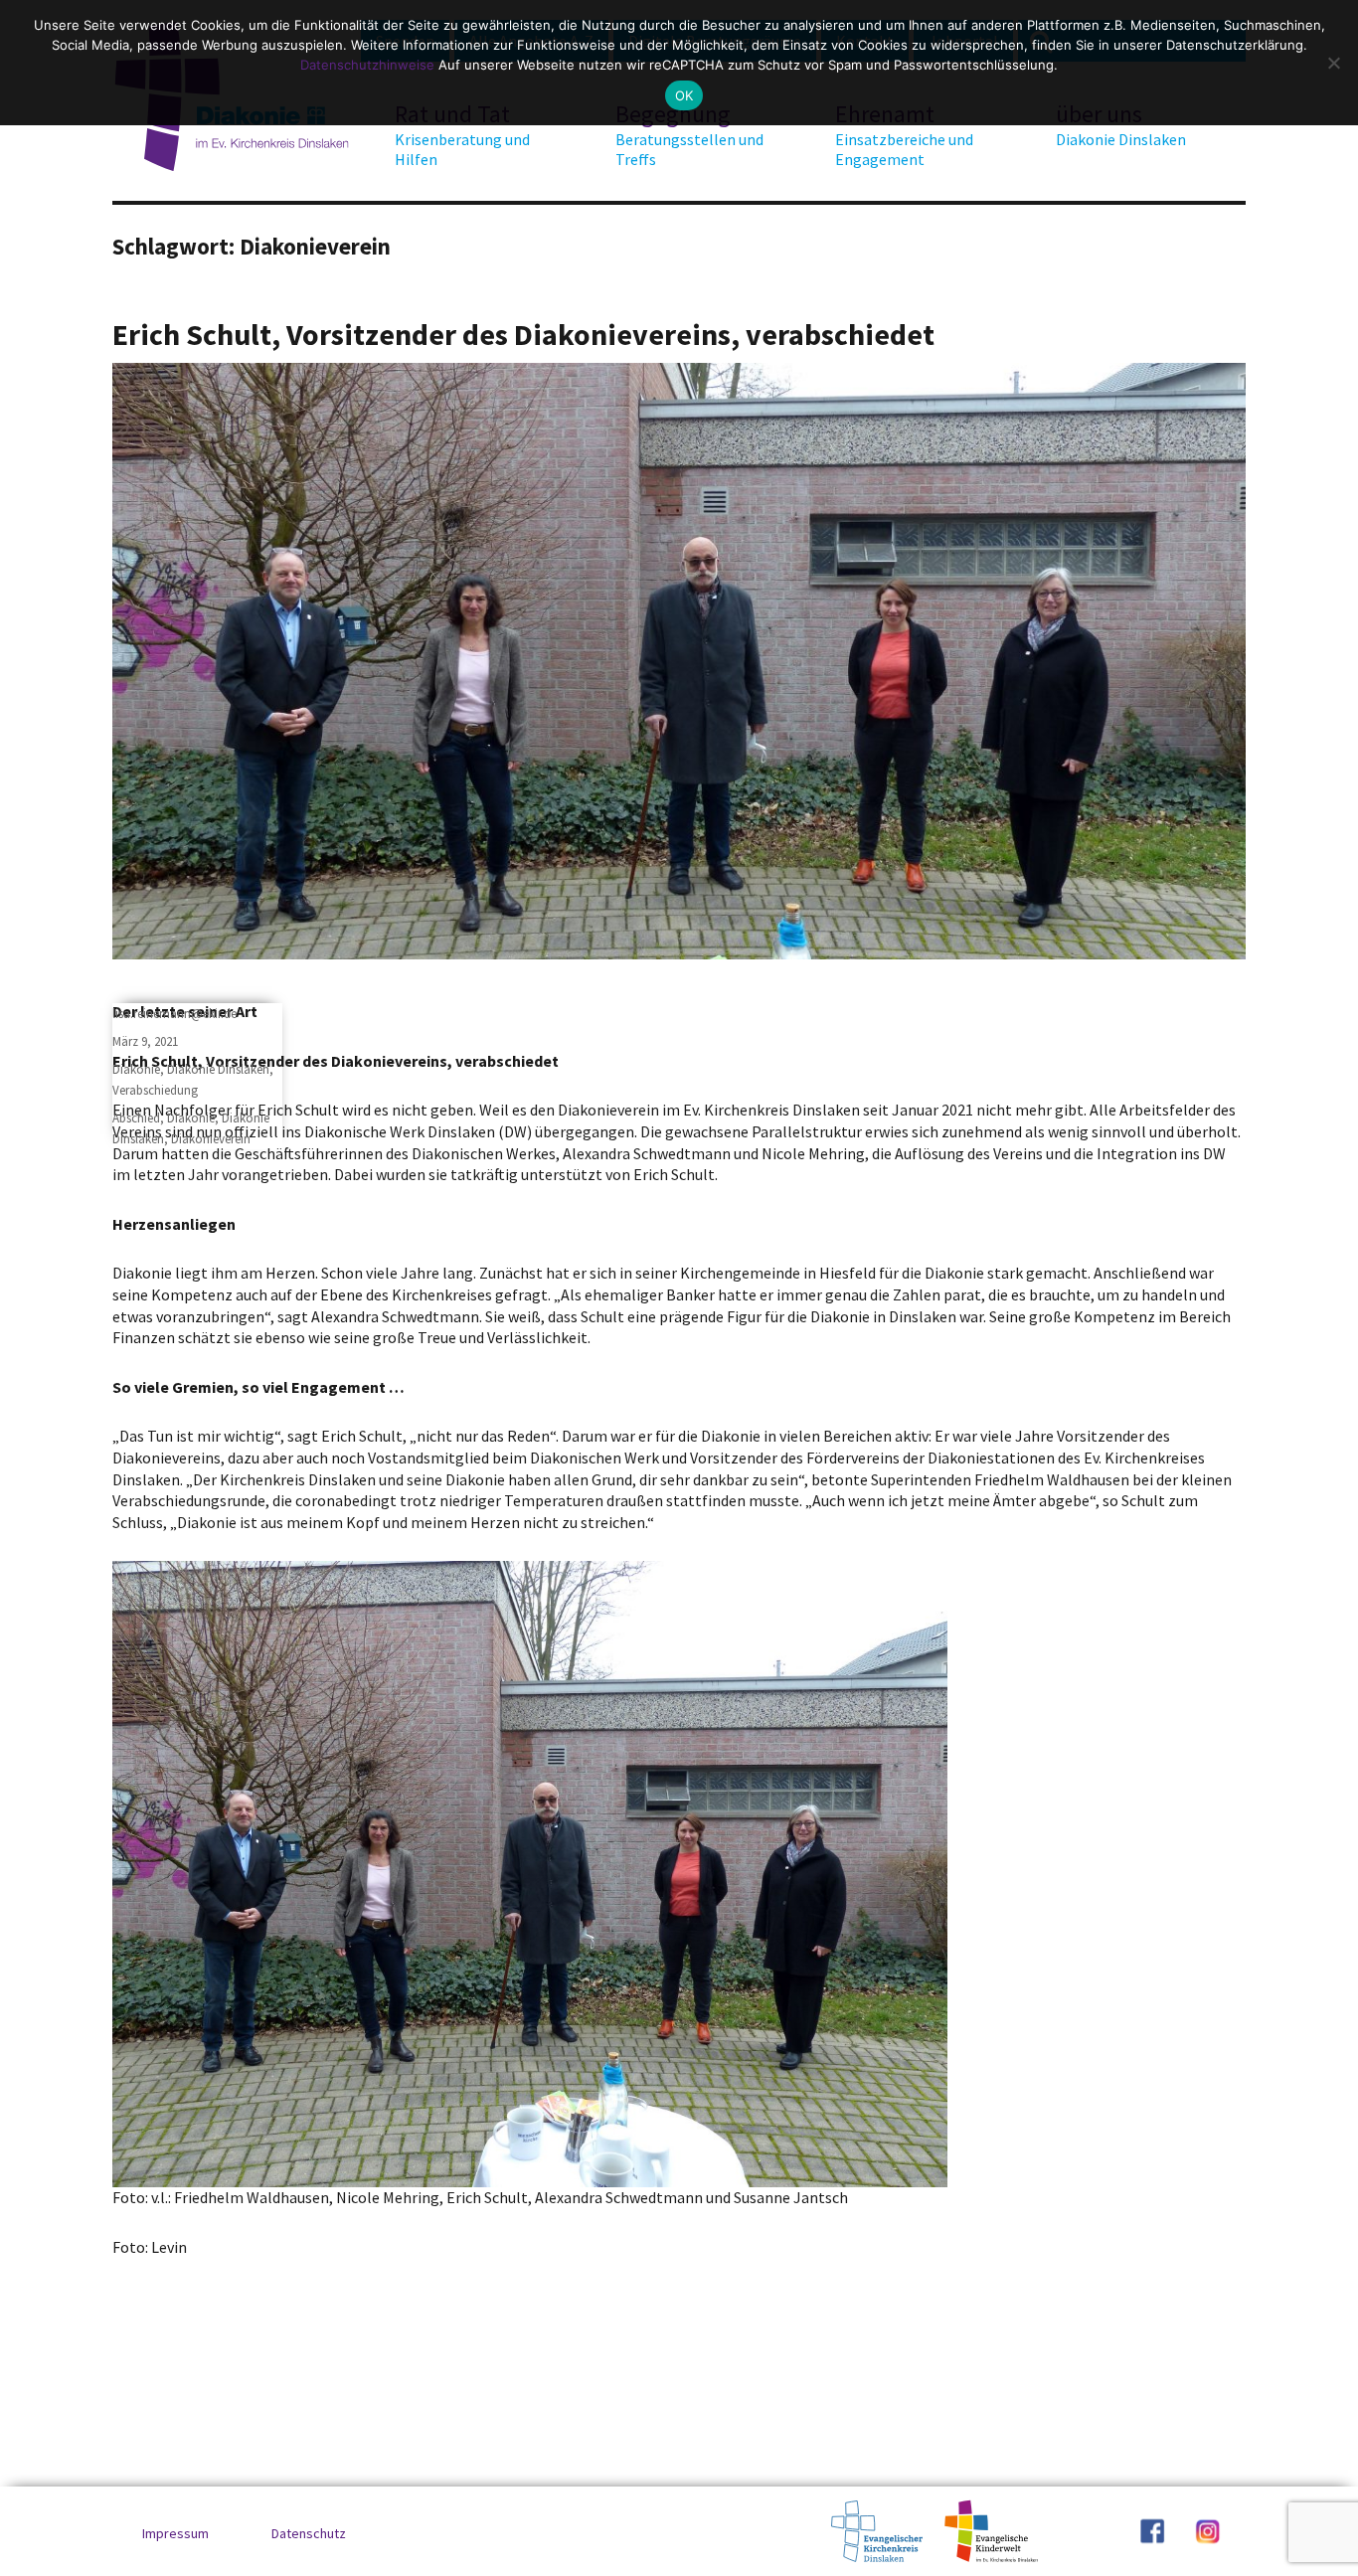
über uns (1121, 124)
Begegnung (689, 134)
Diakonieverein (211, 1139)
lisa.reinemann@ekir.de (174, 1014)
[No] (1333, 63)
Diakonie (136, 1069)
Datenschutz (309, 2533)
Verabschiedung (155, 1090)
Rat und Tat (462, 134)
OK (684, 95)
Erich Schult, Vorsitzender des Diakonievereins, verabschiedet (523, 334)
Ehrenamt (904, 134)
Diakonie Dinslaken (218, 1069)
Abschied (136, 1118)
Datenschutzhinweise (367, 65)
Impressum (175, 2533)
